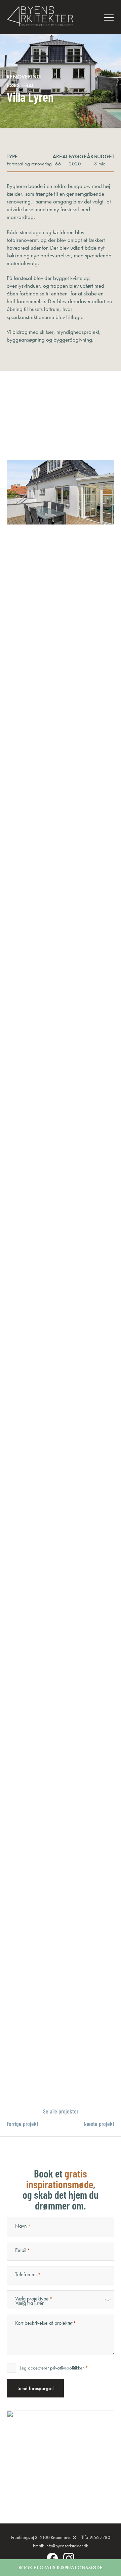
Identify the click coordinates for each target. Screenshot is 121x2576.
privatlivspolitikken (67, 2368)
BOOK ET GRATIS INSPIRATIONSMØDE (61, 2568)
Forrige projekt (23, 2124)
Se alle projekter (61, 2111)
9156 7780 (100, 2537)
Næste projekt (99, 2124)
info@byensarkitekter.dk (67, 2546)
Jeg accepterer (54, 2368)
